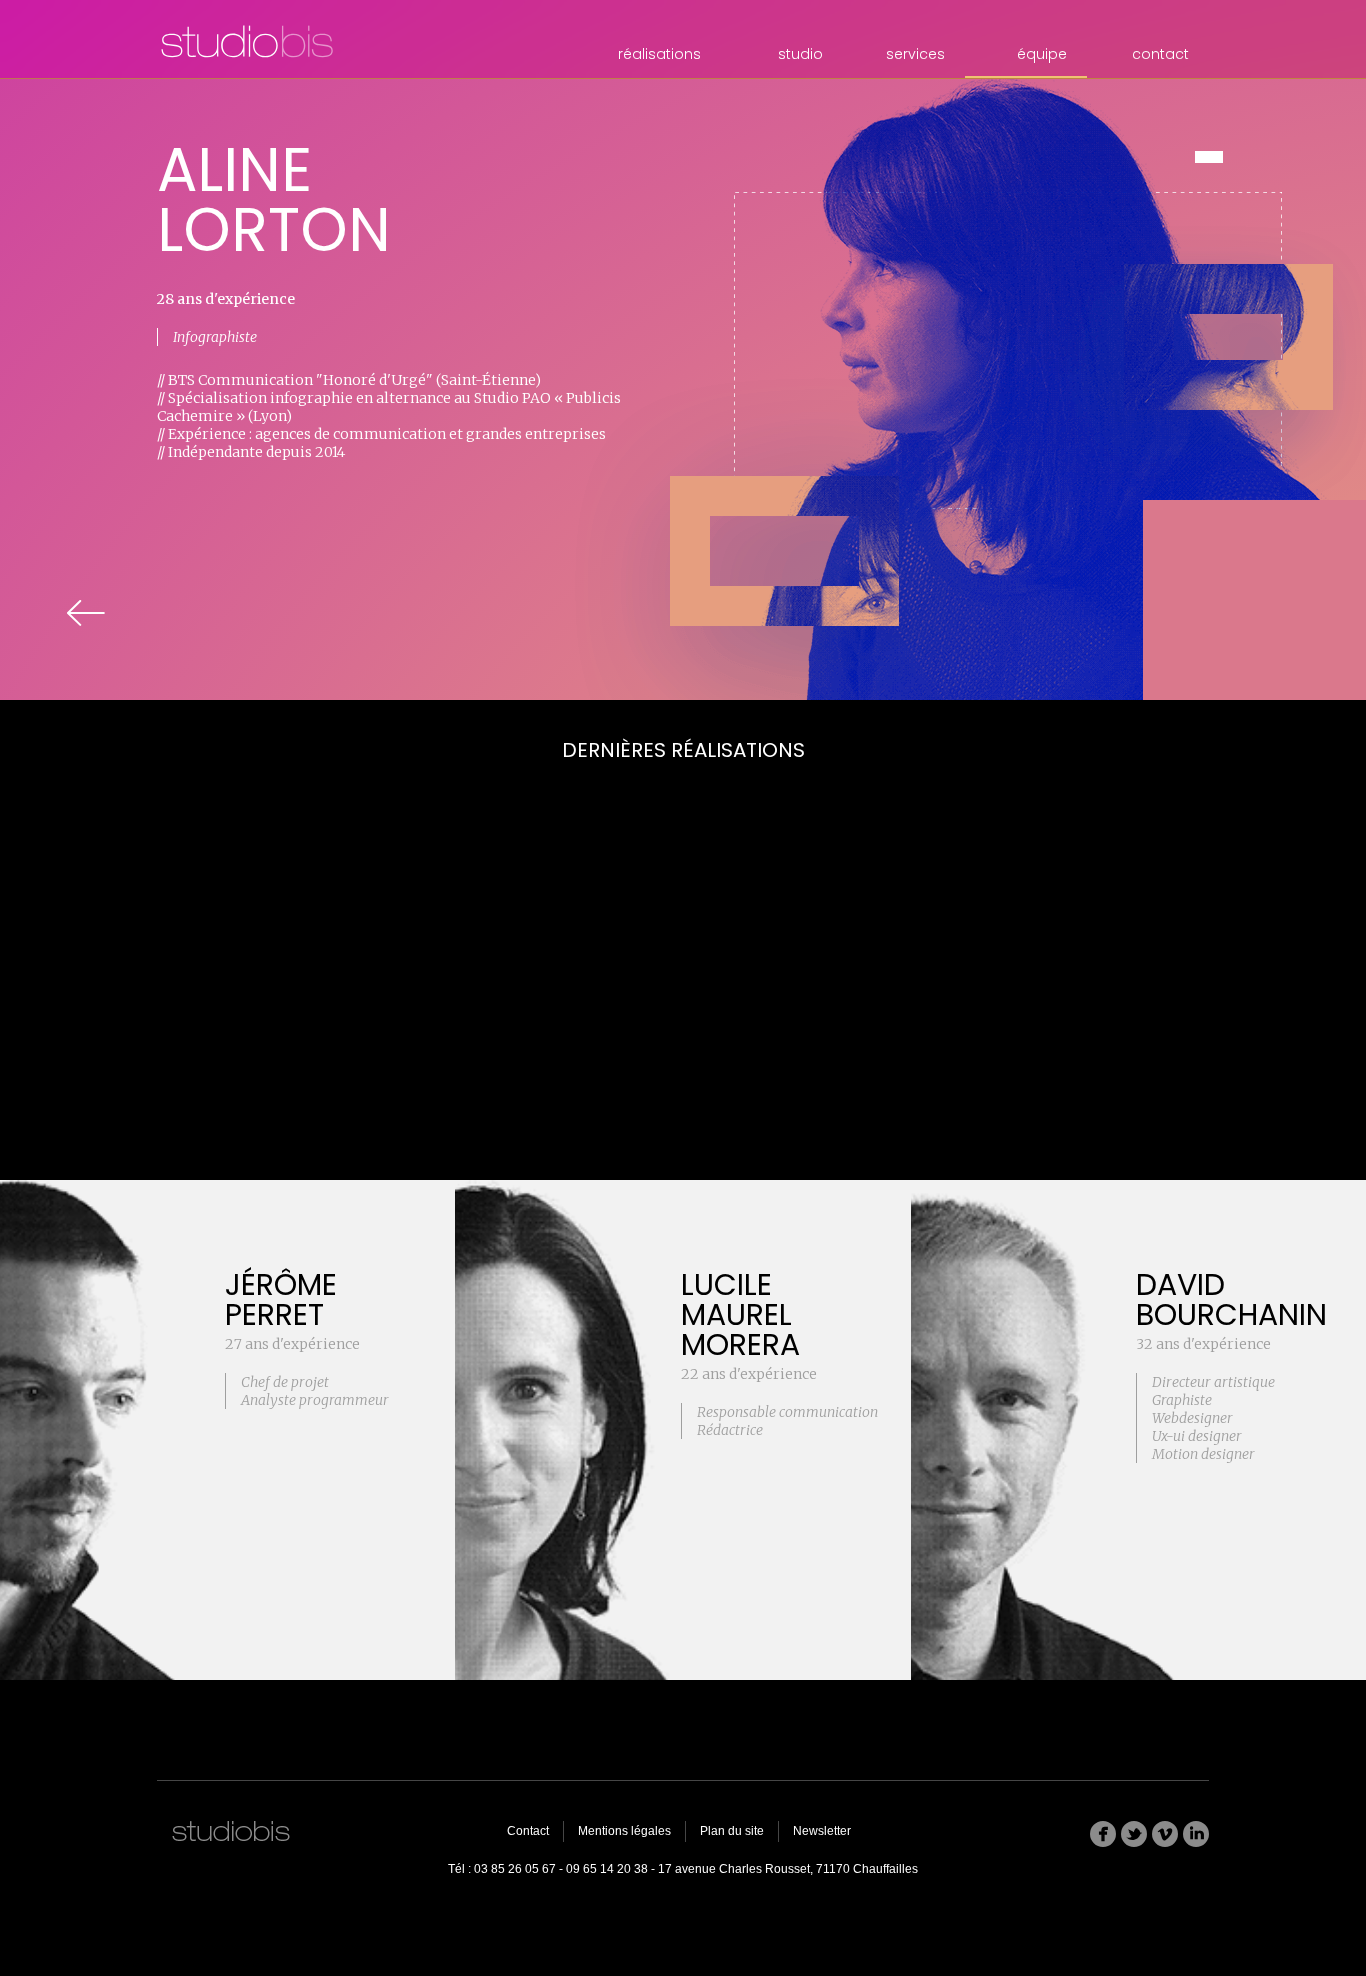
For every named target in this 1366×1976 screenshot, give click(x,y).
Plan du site (732, 1831)
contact (1160, 54)
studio (800, 54)
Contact (528, 1831)
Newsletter (822, 1831)
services (915, 54)
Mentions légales (624, 1831)
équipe (1042, 54)
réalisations (659, 54)
